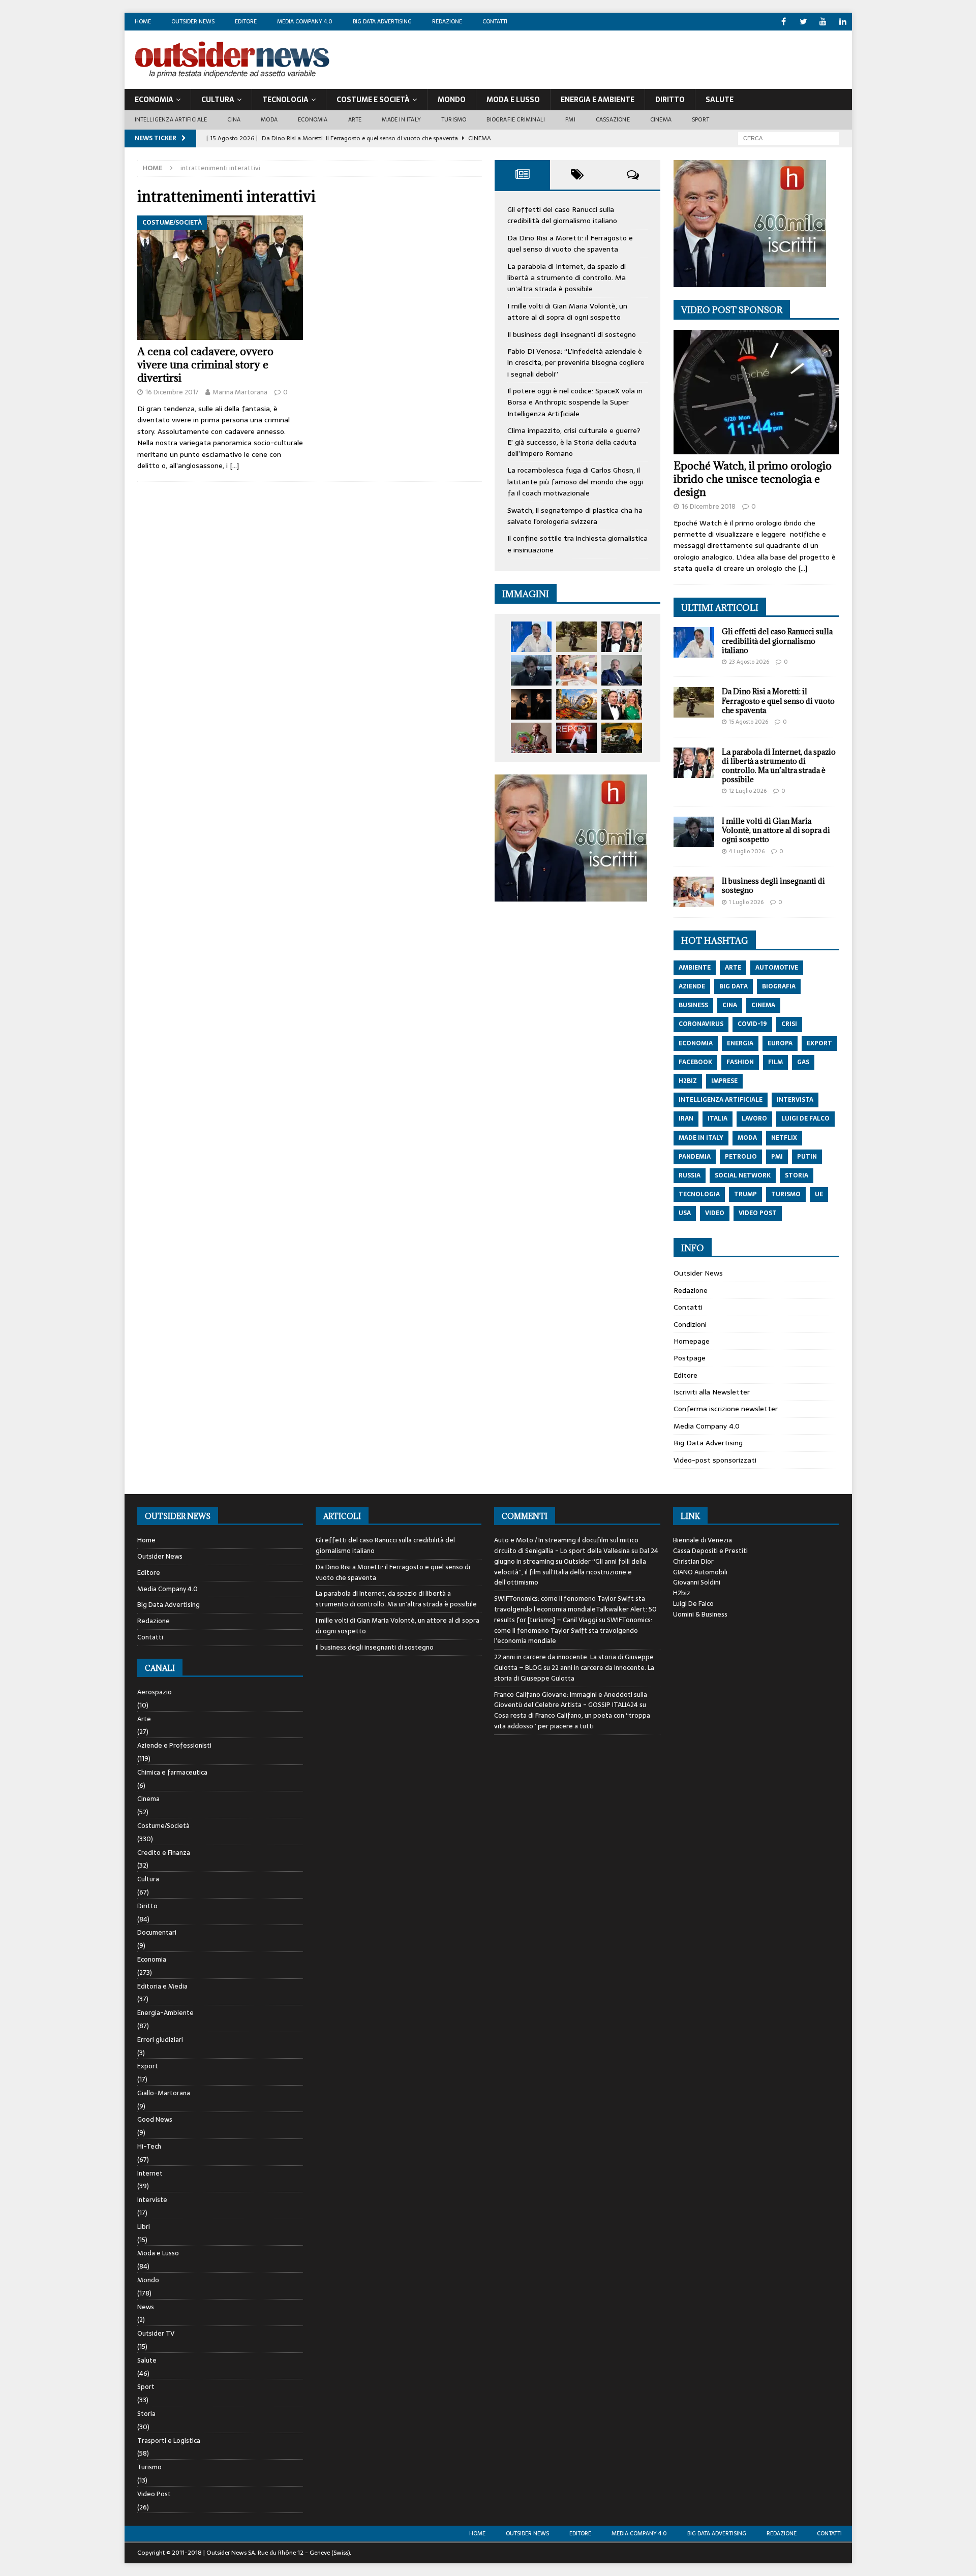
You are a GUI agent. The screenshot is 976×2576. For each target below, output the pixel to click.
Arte (355, 119)
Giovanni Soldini (697, 1582)
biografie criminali (516, 119)
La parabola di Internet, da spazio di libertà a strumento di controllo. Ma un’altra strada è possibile (567, 278)
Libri (144, 2227)
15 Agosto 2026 (749, 722)
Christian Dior (693, 1561)
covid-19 (752, 1024)
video (715, 1213)
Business (693, 1005)
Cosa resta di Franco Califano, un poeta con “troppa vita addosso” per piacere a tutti (572, 1721)
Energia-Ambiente (165, 2013)
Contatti (495, 21)
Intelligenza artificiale (171, 119)
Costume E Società (373, 100)
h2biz (688, 1081)
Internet (150, 2173)
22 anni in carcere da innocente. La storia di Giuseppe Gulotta (574, 1673)
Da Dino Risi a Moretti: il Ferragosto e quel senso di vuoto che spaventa (570, 243)
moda (747, 1138)
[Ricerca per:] (788, 138)
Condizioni (690, 1324)
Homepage (692, 1341)
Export (148, 2066)
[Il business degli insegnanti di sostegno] (576, 670)
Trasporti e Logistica (169, 2441)
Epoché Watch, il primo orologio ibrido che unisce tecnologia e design (753, 479)
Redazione (447, 21)
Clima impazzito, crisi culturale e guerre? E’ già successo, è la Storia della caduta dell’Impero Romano (574, 442)
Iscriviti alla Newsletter (712, 1392)
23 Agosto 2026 (749, 662)
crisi (789, 1024)
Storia (146, 2414)
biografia (779, 986)
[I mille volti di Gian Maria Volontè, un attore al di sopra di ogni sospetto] (531, 670)
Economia (154, 100)
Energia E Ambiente (598, 100)
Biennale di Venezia (703, 1540)
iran (686, 1119)
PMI (570, 119)
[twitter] (803, 22)
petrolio (741, 1157)
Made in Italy (401, 119)
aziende (692, 986)
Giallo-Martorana (164, 2093)
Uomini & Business (700, 1614)
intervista (795, 1100)
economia (696, 1043)
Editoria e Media (162, 1986)
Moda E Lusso (513, 100)
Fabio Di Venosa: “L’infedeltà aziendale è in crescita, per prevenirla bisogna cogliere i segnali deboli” (576, 363)
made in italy (701, 1138)
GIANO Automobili (700, 1572)
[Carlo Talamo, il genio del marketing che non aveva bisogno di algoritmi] (622, 738)
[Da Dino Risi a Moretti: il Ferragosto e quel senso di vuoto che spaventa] (576, 637)
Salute (720, 100)
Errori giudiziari (160, 2040)
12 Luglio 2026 (748, 791)
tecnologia (699, 1194)
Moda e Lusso (158, 2253)
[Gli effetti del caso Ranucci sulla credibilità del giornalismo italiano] (531, 637)
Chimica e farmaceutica (172, 1772)
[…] (234, 465)
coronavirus (701, 1024)
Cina (234, 119)
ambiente (695, 968)
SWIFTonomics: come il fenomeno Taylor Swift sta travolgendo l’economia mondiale (573, 1631)
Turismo (454, 119)
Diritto (670, 100)
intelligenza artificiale (721, 1100)
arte (733, 968)
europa (780, 1043)
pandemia (695, 1157)
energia (740, 1043)
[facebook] (784, 22)
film (775, 1062)
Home (143, 21)
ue (819, 1194)
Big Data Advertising (382, 21)
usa (685, 1213)
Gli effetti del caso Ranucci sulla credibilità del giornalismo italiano (562, 215)
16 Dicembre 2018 (709, 506)
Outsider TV (156, 2333)
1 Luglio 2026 (746, 902)
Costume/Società (163, 1826)
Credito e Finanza (164, 1853)
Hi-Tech (149, 2146)
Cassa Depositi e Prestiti (710, 1551)
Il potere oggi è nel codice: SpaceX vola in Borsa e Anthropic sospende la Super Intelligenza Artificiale (575, 402)
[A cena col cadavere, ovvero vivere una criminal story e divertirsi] (220, 278)
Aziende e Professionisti (174, 1745)
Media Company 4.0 (305, 21)
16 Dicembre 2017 (172, 392)
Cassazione (613, 119)
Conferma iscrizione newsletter (726, 1409)
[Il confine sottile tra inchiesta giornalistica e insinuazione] (576, 738)
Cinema (661, 119)
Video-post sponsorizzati (715, 1460)
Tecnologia (285, 100)
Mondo (452, 100)
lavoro (754, 1119)
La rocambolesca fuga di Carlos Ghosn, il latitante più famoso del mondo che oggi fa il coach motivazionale (575, 482)
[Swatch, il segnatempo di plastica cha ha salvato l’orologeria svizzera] (531, 738)
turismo (786, 1194)
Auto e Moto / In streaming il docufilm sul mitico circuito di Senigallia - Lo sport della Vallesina (566, 1545)
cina (730, 1005)
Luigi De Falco (693, 1604)
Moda (269, 119)
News (146, 2307)
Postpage (690, 1358)
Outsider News (193, 21)
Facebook (695, 1062)
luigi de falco (805, 1119)
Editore (246, 21)
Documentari (157, 1932)
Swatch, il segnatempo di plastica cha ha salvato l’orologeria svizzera (575, 516)
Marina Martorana (240, 392)
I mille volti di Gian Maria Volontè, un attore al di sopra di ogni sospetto (567, 312)
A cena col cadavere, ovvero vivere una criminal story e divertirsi (205, 365)
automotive (777, 968)
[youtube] (823, 22)
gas (803, 1062)
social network (743, 1175)
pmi (777, 1157)
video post (758, 1213)
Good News (155, 2119)
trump (745, 1194)
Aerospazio (155, 1692)
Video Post (154, 2494)
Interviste (152, 2200)
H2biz (682, 1593)
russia (690, 1175)
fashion (740, 1062)
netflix (784, 1138)
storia (797, 1175)
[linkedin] (843, 22)
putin (807, 1157)
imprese (724, 1081)
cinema (763, 1005)
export (819, 1043)
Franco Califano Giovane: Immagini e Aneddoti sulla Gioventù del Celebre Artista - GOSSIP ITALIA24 (571, 1700)
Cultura (218, 100)
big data (734, 986)
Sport (700, 119)
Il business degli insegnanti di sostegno (572, 334)
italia (718, 1119)
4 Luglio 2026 (747, 851)
